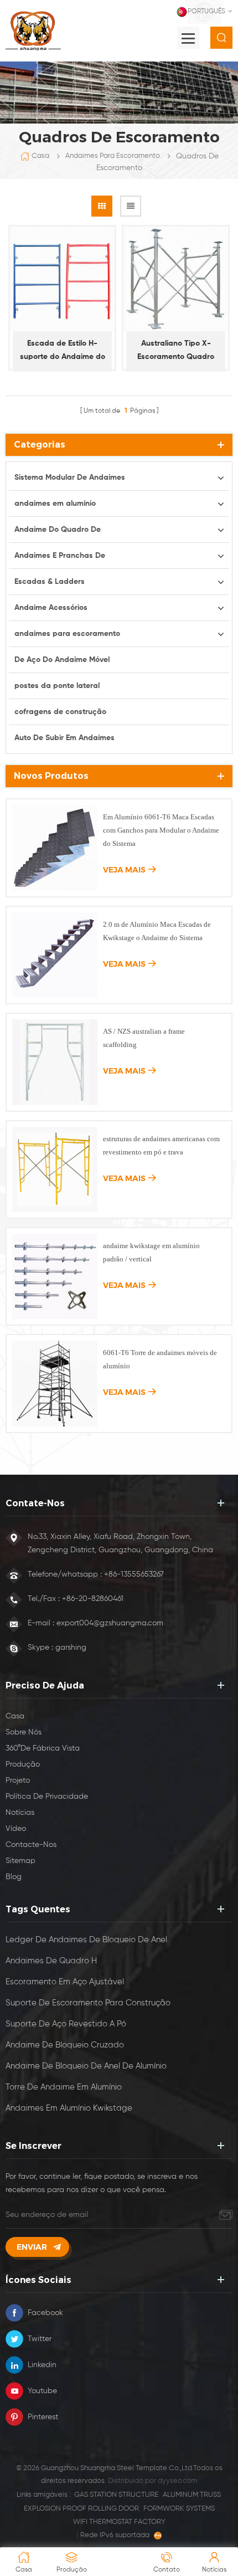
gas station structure (116, 2495)
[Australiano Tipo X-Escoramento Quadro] (176, 279)
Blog (14, 1877)
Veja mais (124, 870)
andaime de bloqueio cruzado (65, 2045)
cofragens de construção (60, 712)
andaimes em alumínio (55, 504)
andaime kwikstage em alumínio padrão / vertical (151, 1252)
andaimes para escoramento (113, 156)
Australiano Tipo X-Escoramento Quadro (176, 350)
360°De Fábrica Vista (43, 1748)
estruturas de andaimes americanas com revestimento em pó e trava (161, 1145)
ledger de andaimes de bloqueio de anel (86, 1940)
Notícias (20, 1813)
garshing (71, 1648)
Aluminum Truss (192, 2495)
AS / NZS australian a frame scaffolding (144, 1038)
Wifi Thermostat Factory (119, 2522)
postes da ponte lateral (57, 686)
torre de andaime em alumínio (64, 2087)
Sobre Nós (24, 1732)
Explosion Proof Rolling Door (81, 2509)
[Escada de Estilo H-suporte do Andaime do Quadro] (62, 279)
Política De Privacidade (47, 1797)
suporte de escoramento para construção (88, 2003)
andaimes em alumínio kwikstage (69, 2108)
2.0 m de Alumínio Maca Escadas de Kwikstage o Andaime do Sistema (157, 931)
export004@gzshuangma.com (110, 1623)
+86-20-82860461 (93, 1599)
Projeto (18, 1780)
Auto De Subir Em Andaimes (64, 738)
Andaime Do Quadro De (58, 530)
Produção (23, 1764)
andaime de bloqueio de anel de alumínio (86, 2066)
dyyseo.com (177, 2481)
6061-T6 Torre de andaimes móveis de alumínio (160, 1359)
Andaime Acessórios (51, 608)
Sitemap (20, 1861)
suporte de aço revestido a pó (66, 2024)
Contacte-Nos (31, 1845)
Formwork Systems (179, 2509)
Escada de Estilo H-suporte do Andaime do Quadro (63, 351)
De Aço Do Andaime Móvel (62, 660)
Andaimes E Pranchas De (60, 556)
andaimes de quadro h (51, 1961)
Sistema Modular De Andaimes (70, 478)
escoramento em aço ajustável (65, 1982)
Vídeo (16, 1829)
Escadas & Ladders (50, 582)
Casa (40, 156)
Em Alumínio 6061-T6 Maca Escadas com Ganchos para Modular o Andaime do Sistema (161, 830)
